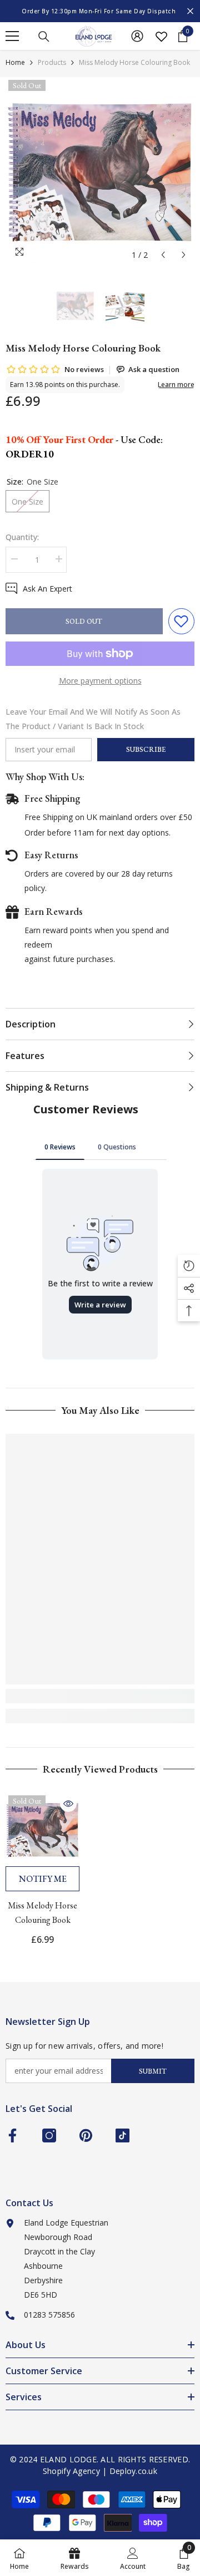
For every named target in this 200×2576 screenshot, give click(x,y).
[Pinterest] (86, 2135)
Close (190, 11)
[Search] (44, 37)
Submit (153, 2071)
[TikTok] (122, 2135)
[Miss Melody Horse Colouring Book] (42, 1829)
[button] (163, 255)
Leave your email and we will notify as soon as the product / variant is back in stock (93, 719)
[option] (100, 11)
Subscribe (146, 749)
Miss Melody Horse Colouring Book (42, 1913)
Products (52, 62)
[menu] (12, 36)
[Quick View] (68, 1804)
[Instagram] (49, 2135)
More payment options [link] (100, 681)
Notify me (43, 1879)
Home (15, 62)
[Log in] (137, 36)
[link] (100, 1696)
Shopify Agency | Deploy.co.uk (100, 2471)
